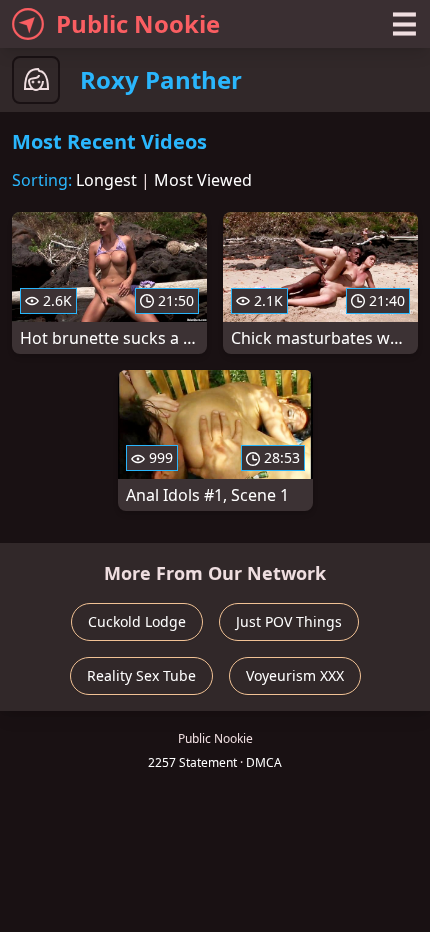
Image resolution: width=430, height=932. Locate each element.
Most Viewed (203, 180)
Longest (106, 180)
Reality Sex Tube (141, 675)
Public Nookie (138, 23)
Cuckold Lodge (137, 621)
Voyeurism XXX (295, 675)
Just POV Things (289, 621)
